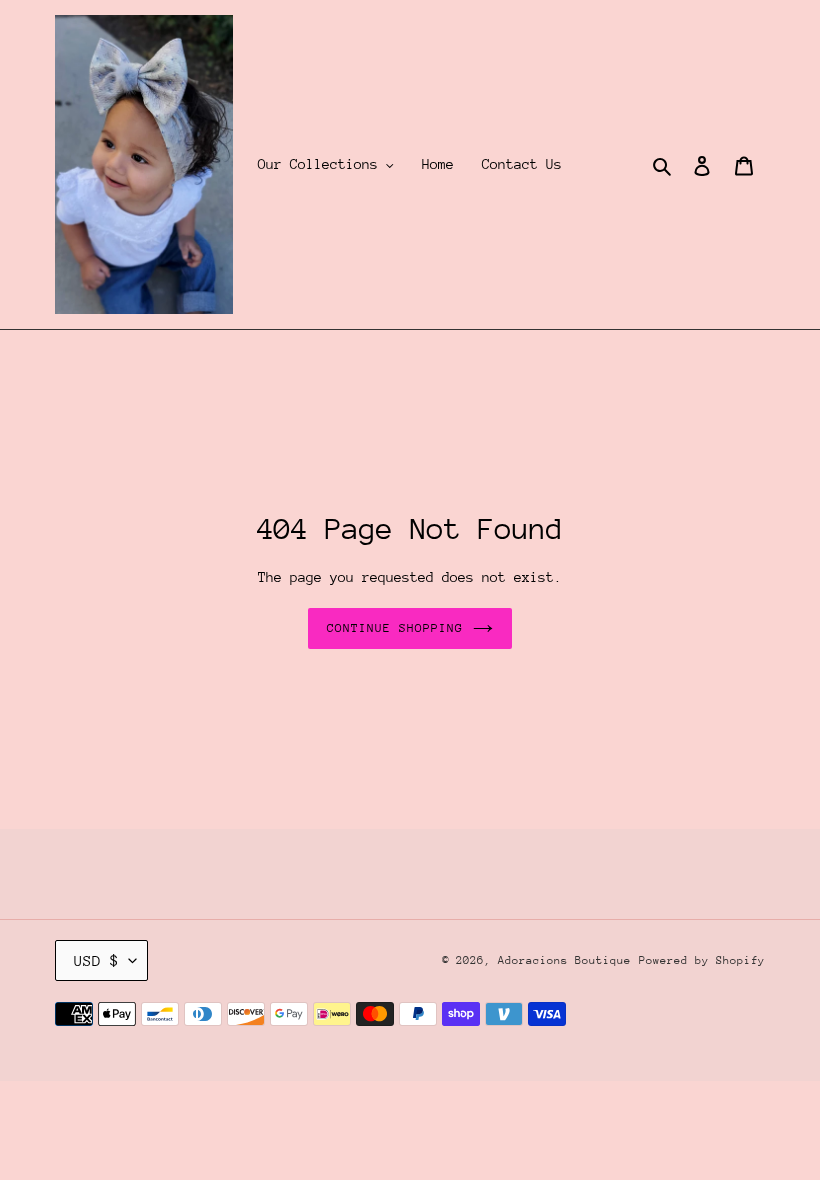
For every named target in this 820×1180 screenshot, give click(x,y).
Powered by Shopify (702, 960)
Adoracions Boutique (564, 960)
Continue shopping (395, 628)
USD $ (96, 960)
